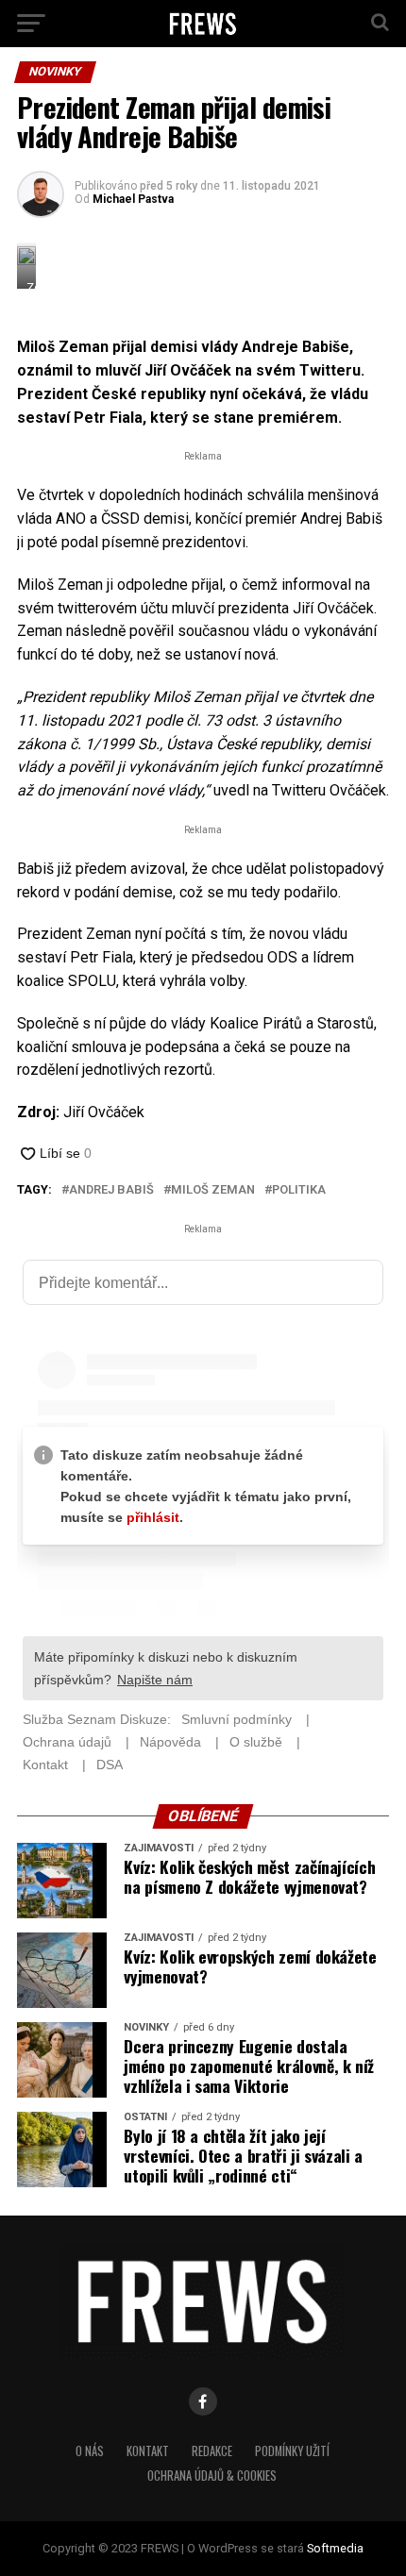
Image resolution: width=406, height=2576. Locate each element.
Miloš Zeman (213, 1190)
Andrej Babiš (111, 1190)
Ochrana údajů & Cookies (212, 2476)
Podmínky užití (292, 2451)
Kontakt (148, 2451)
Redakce (212, 2451)
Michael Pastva (133, 199)
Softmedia (335, 2548)
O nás (90, 2451)
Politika (299, 1190)
